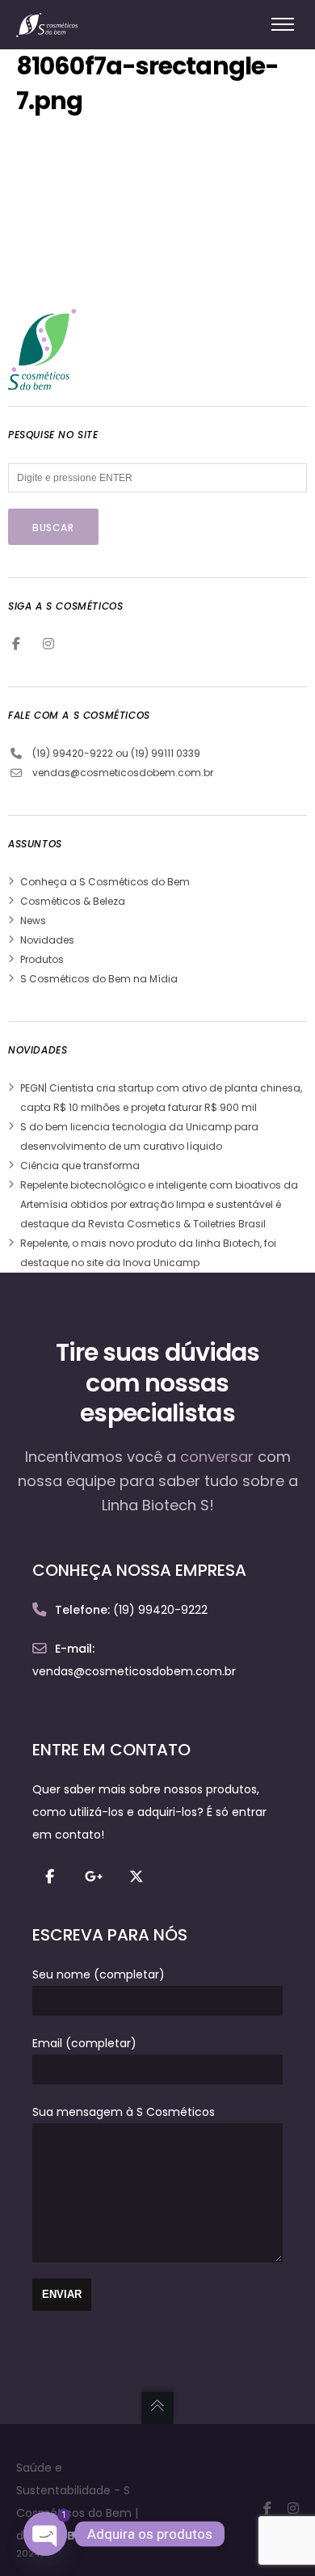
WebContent (91, 2536)
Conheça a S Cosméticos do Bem (105, 882)
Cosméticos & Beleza (73, 901)
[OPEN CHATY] (45, 2534)
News (33, 921)
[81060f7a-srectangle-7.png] (137, 281)
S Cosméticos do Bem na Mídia (99, 979)
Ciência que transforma (80, 1166)
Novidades (47, 940)
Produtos (42, 959)
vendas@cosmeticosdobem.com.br (123, 773)
